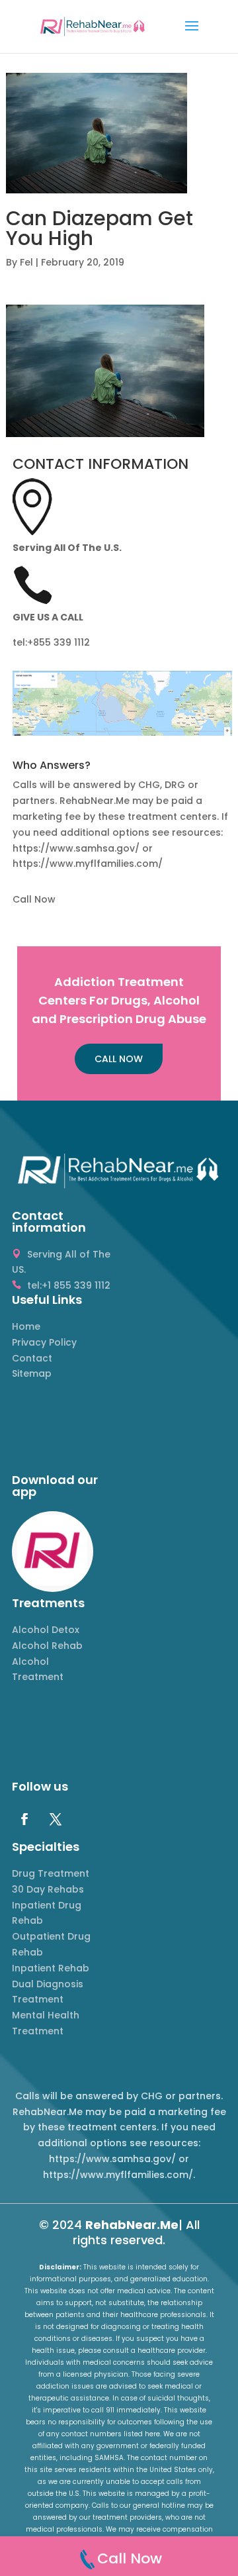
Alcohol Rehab (47, 1646)
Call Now (34, 899)
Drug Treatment (51, 1873)
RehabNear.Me (132, 2225)
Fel (26, 262)
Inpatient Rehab (51, 1968)
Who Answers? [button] (52, 767)
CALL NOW (119, 1059)
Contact (32, 1358)
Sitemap (32, 1373)
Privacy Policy (44, 1342)
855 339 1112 (61, 642)
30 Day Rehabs (48, 1889)
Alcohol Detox (46, 1630)
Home (26, 1326)
